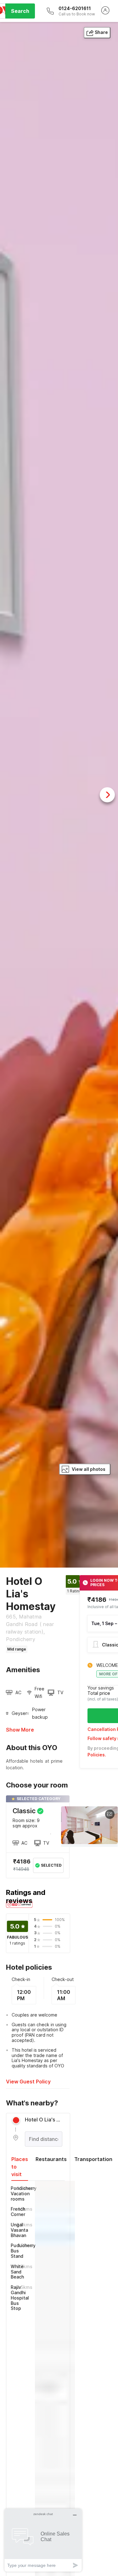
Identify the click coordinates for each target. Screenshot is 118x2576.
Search (20, 11)
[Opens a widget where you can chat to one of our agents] (43, 2540)
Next (107, 795)
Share (101, 32)
